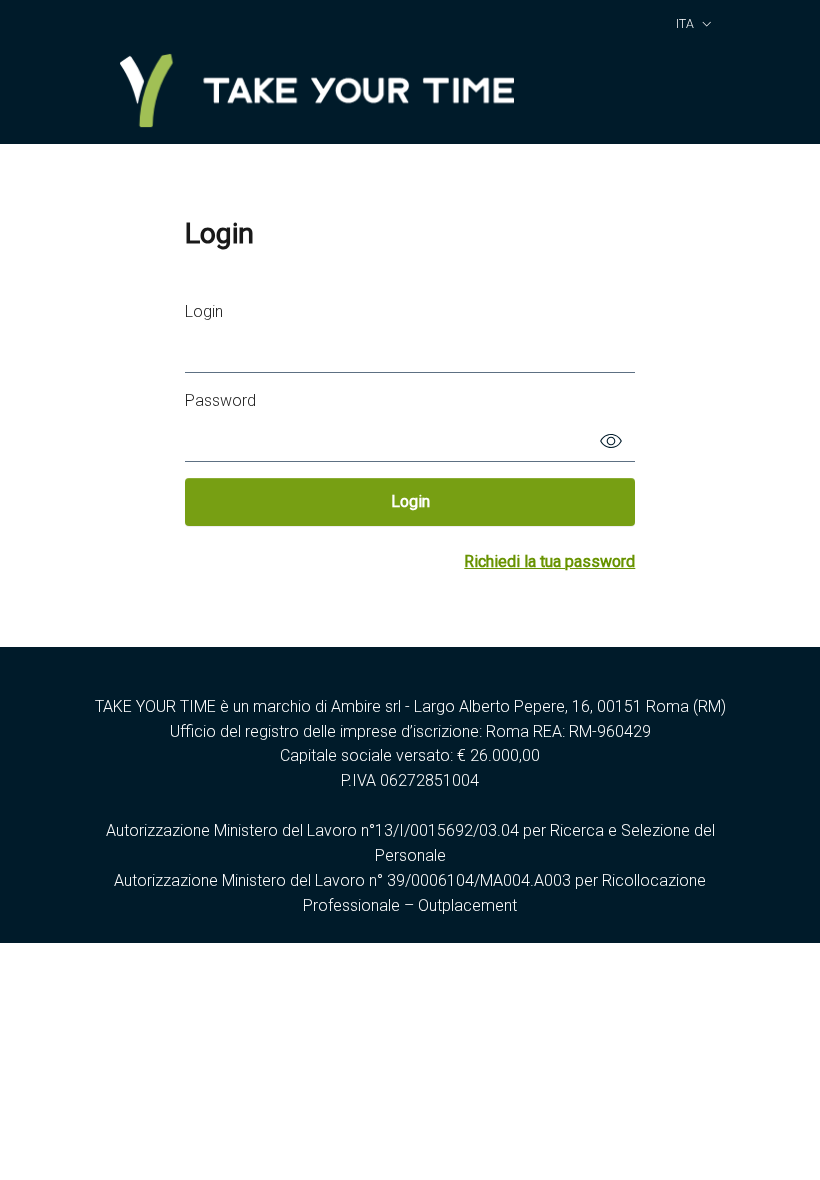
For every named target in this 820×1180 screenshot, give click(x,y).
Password (220, 400)
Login (204, 311)
